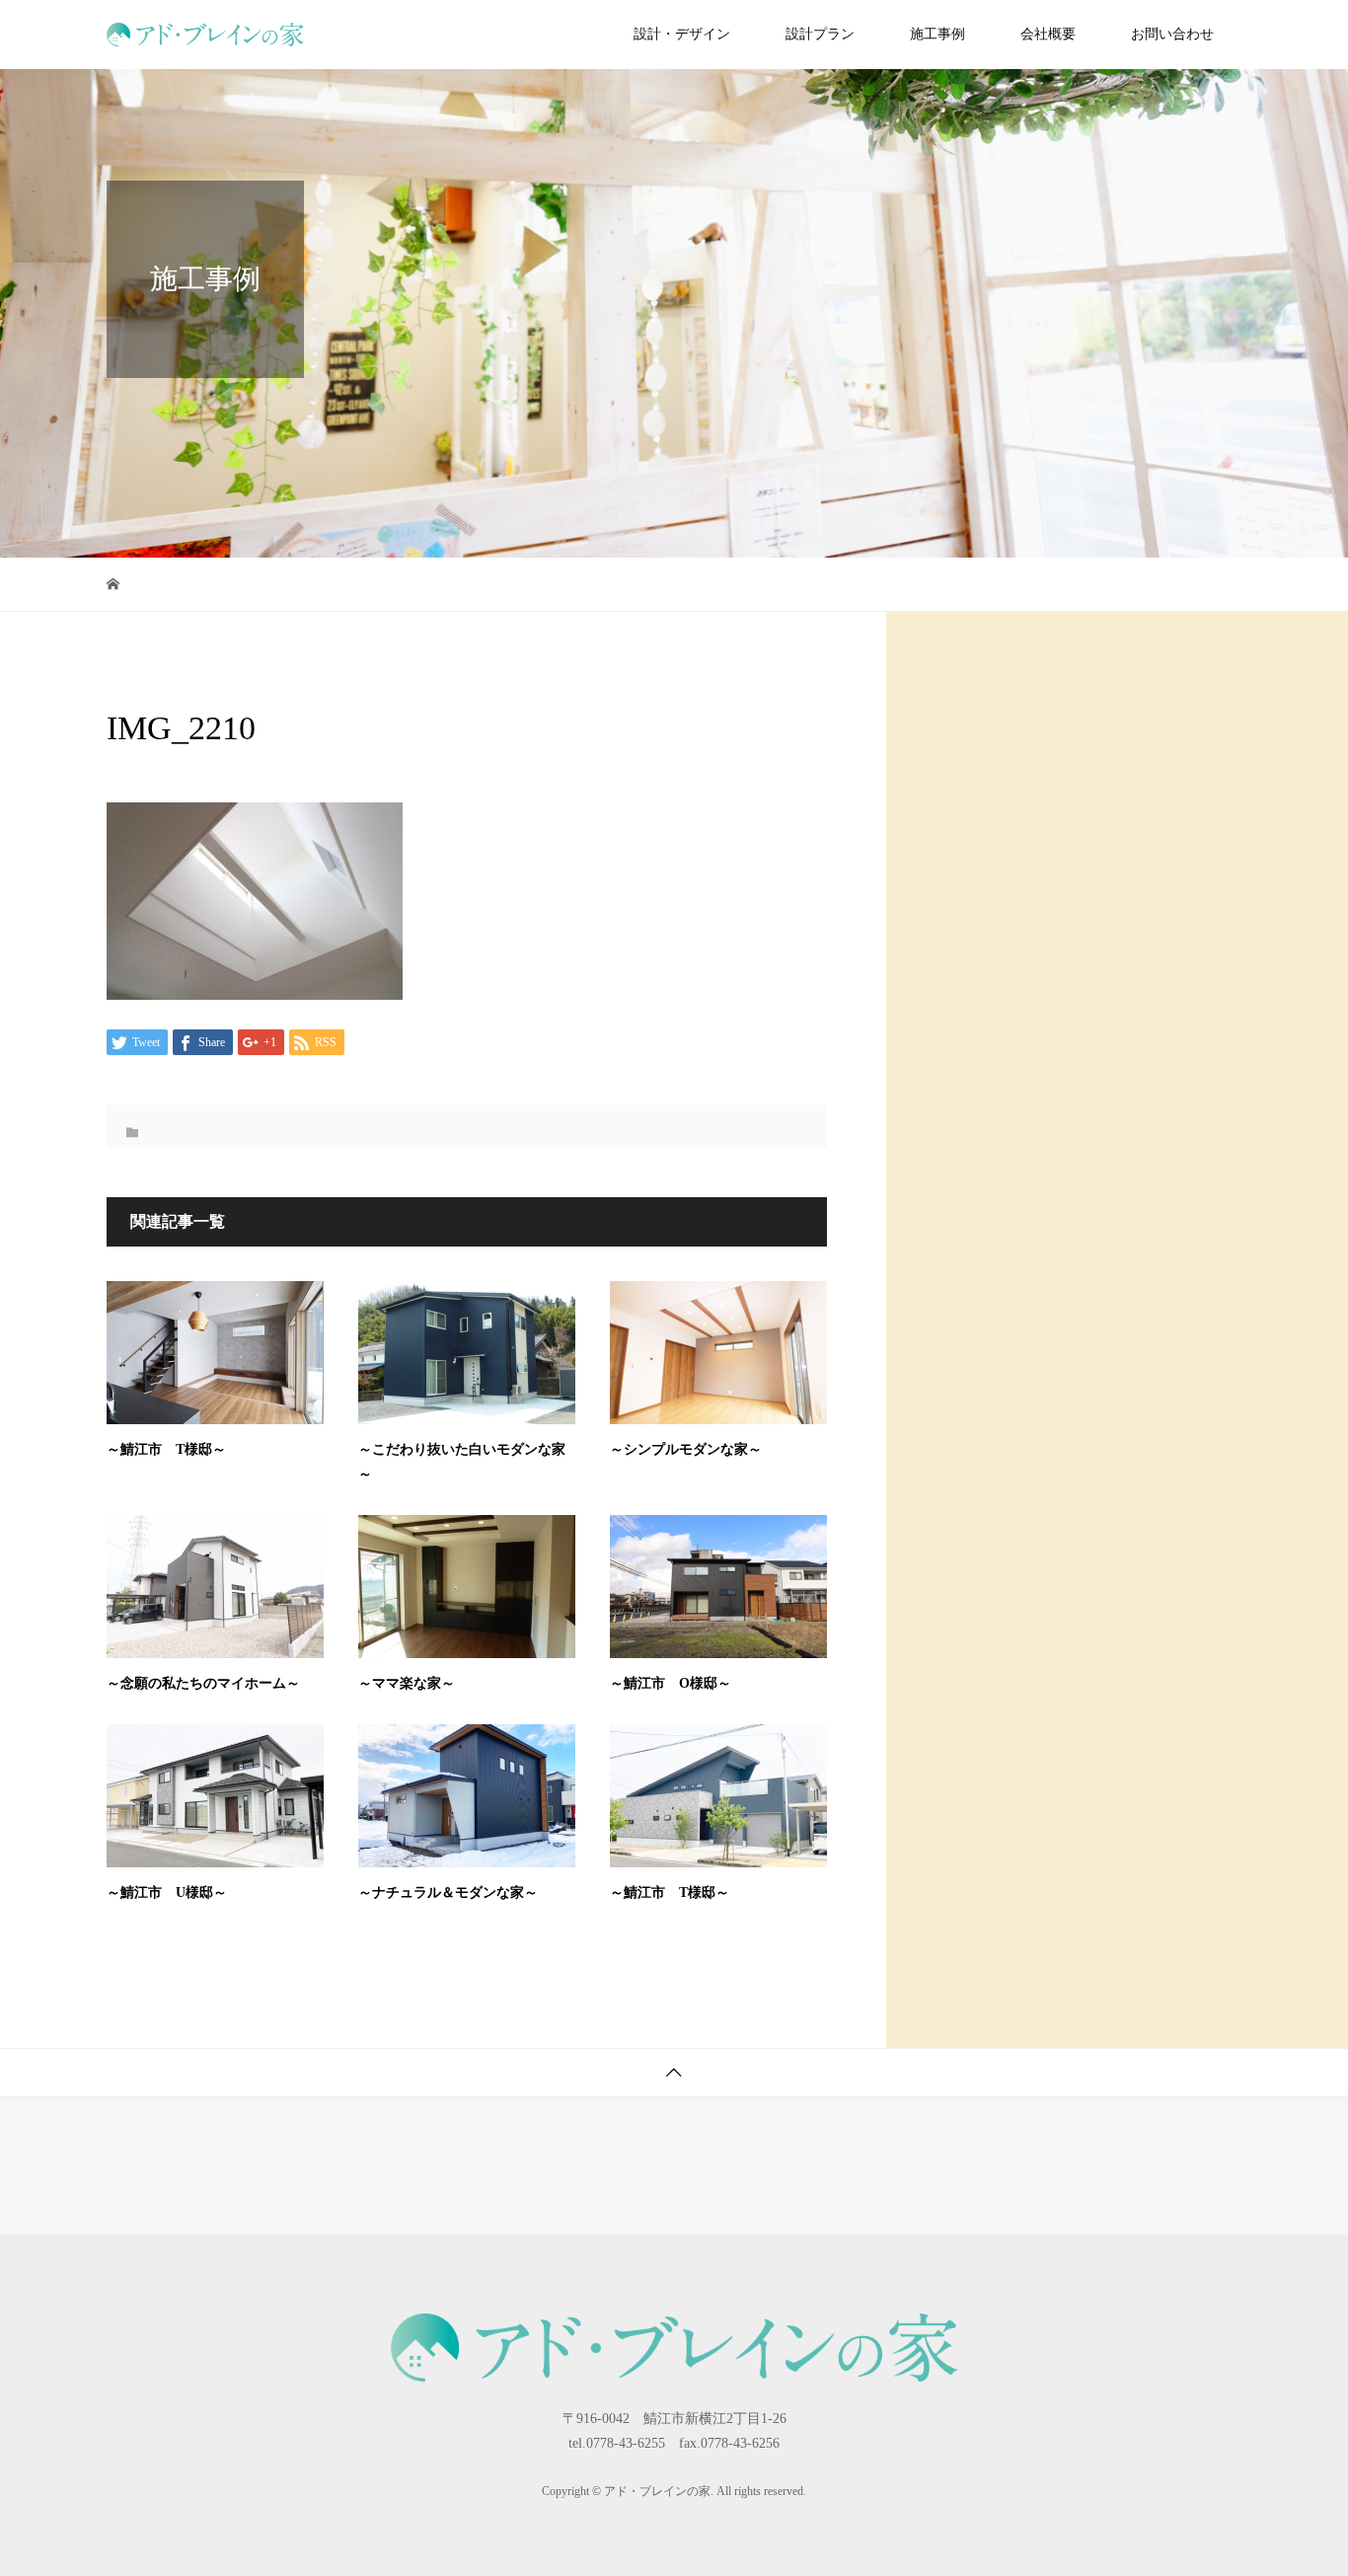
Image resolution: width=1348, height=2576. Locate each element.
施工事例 (937, 34)
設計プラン (820, 34)
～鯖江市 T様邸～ (166, 1449)
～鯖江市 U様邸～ (167, 1893)
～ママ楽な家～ (407, 1683)
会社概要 (1048, 34)
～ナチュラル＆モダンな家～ (448, 1893)
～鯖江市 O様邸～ (671, 1683)
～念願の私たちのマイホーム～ (203, 1683)
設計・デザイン (682, 34)
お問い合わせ (1172, 34)
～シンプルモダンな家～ (686, 1449)
